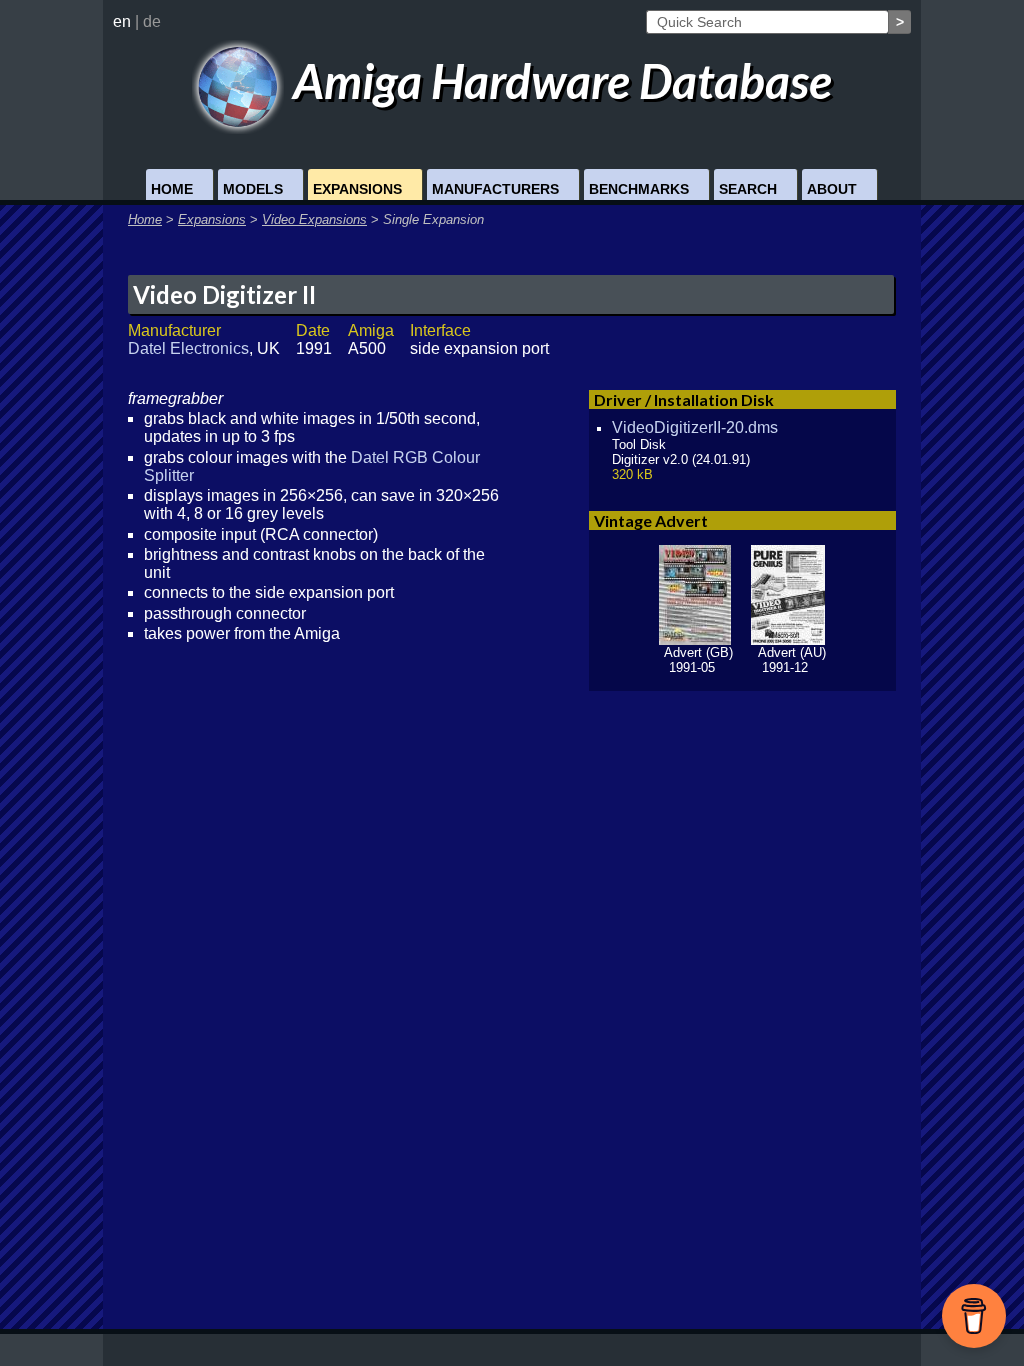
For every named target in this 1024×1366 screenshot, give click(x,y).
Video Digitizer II (224, 294)
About (832, 189)
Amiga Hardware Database (558, 80)
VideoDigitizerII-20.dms (695, 427)
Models (253, 189)
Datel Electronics (188, 348)
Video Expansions (314, 219)
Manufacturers (495, 189)
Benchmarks (639, 189)
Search (748, 189)
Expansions (357, 189)
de (152, 21)
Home (172, 189)
